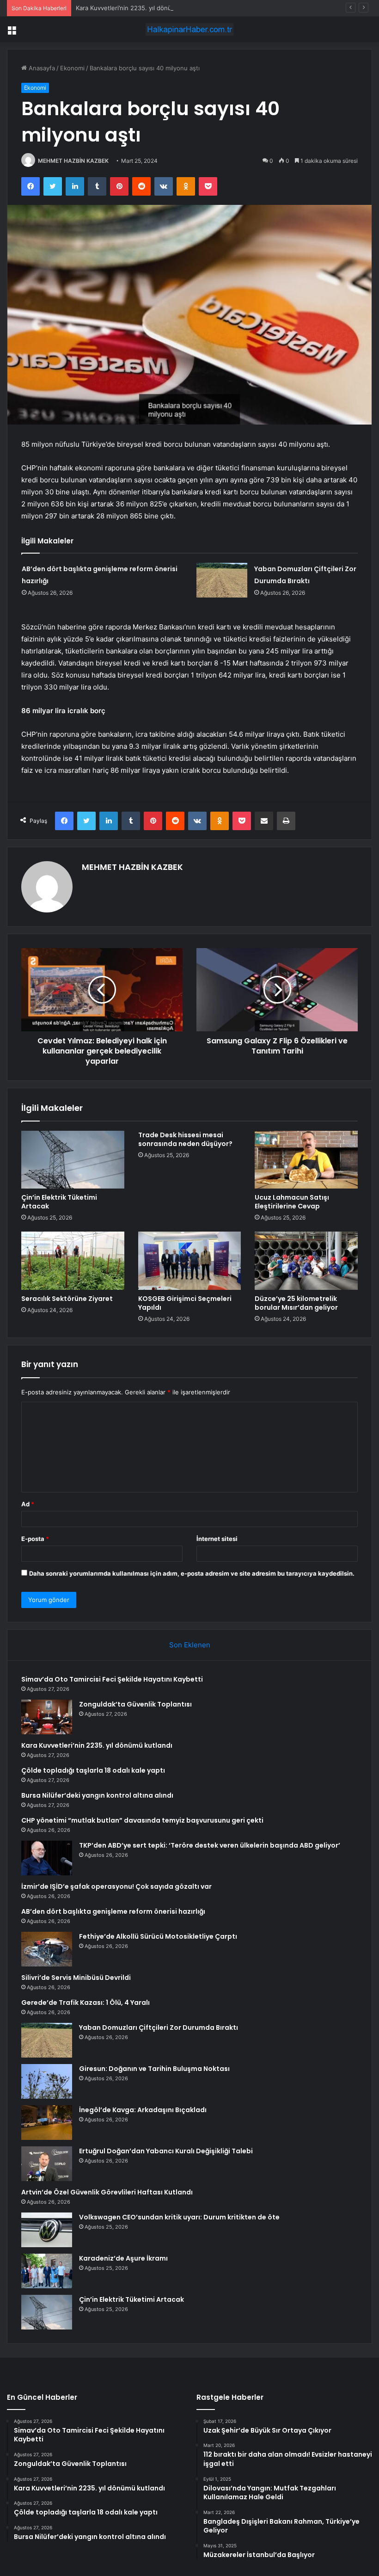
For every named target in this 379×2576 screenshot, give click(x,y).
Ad (28, 1504)
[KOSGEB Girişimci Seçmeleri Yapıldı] (190, 1261)
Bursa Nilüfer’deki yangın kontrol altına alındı (97, 1795)
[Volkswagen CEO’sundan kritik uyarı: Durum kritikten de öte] (47, 2230)
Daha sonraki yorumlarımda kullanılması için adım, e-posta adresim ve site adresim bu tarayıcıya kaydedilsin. (192, 1573)
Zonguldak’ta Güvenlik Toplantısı (135, 1704)
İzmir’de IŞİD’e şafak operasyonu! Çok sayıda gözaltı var (116, 1886)
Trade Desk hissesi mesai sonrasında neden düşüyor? (185, 1139)
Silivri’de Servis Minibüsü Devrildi (76, 1978)
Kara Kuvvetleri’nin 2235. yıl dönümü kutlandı (140, 8)
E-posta (35, 1539)
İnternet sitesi (217, 1539)
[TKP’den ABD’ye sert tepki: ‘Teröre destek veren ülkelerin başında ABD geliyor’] (47, 1858)
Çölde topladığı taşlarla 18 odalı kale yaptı (93, 1770)
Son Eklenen (190, 1645)
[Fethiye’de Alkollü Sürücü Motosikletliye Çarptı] (47, 1949)
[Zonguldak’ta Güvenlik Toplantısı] (47, 1717)
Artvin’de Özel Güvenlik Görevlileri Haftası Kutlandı (107, 2192)
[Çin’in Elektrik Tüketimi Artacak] (73, 1160)
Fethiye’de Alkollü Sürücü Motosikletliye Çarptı (158, 1936)
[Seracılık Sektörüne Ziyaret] (73, 1261)
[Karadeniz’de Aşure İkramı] (47, 2271)
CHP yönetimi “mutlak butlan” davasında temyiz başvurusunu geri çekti (142, 1820)
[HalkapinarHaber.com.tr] (189, 29)
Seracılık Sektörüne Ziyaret (67, 1299)
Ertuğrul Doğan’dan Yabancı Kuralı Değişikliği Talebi (166, 2151)
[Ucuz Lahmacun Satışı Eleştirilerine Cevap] (306, 1160)
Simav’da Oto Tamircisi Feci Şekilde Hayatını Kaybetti (112, 1679)
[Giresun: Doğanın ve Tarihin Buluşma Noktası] (47, 2081)
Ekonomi (72, 68)
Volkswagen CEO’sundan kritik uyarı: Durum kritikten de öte (179, 2217)
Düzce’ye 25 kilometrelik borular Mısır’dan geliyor (296, 1303)
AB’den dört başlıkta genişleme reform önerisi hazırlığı (113, 1911)
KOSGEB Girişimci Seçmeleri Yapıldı (185, 1303)
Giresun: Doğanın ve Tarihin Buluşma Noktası (154, 2069)
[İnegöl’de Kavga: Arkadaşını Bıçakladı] (47, 2123)
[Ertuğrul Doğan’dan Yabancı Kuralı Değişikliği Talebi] (47, 2164)
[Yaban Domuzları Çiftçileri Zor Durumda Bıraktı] (222, 580)
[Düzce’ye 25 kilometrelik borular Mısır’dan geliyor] (306, 1261)
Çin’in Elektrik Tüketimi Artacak (59, 1202)
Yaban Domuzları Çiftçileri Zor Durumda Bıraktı (159, 2028)
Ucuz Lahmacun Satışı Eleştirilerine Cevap (292, 1202)
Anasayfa (41, 68)
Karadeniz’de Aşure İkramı (123, 2258)
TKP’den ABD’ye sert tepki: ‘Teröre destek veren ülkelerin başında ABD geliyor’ (210, 1845)
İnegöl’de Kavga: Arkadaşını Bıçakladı (143, 2110)
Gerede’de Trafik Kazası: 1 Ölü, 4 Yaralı (86, 2003)
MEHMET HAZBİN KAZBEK (73, 161)
